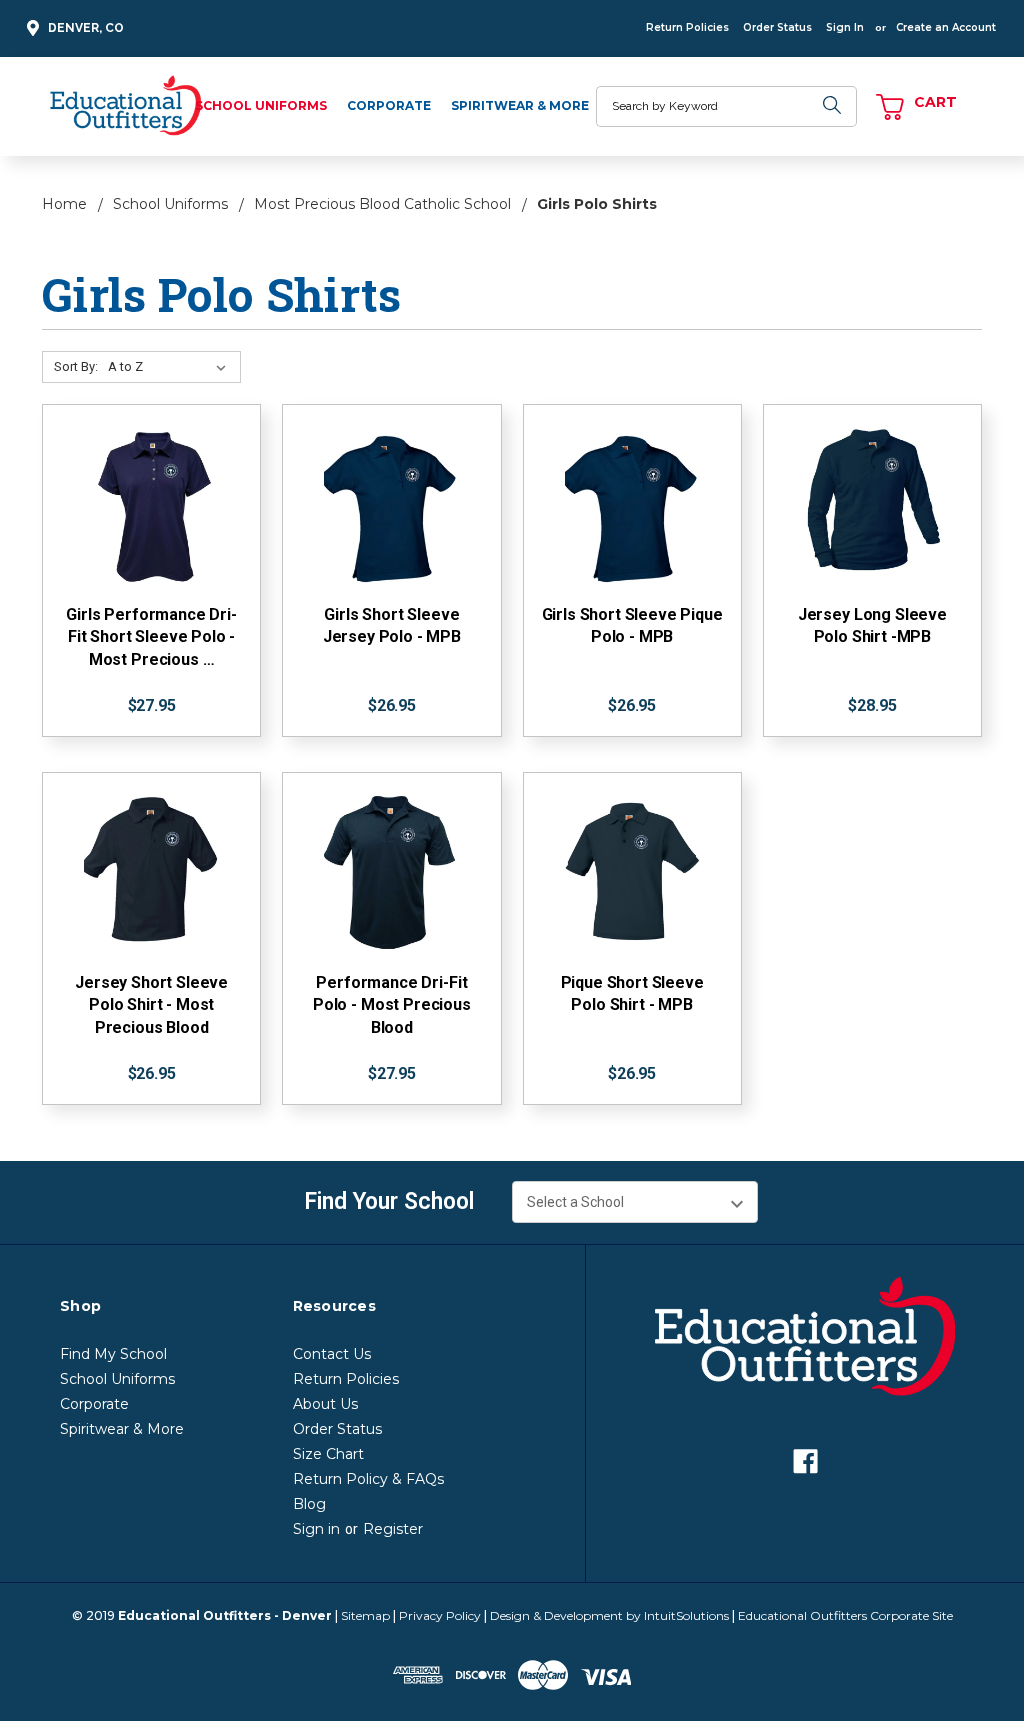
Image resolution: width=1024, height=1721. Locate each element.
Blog (309, 1504)
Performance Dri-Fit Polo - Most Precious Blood (392, 1005)
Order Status (777, 27)
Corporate (389, 105)
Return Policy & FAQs (368, 1479)
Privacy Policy (440, 1615)
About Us (325, 1404)
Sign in (316, 1529)
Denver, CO (86, 28)
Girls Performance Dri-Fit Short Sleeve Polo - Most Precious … (151, 637)
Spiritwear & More (520, 105)
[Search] (832, 106)
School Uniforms (261, 105)
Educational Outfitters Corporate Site (845, 1615)
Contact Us (332, 1354)
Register (393, 1529)
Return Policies (687, 27)
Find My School (113, 1354)
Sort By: (76, 366)
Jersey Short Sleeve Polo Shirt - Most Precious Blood (151, 1005)
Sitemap (365, 1615)
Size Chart (328, 1454)
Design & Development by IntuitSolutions (609, 1615)
